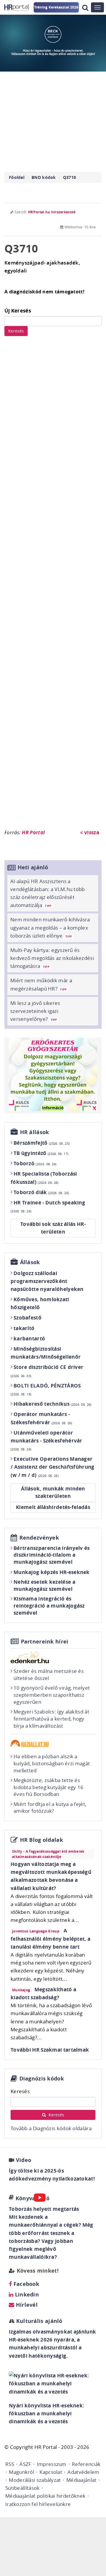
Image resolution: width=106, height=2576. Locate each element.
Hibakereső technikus (53, 1404)
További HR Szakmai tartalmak (50, 2050)
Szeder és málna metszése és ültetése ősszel (49, 1675)
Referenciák (86, 2464)
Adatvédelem (83, 2472)
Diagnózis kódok (42, 2079)
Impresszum (52, 2464)
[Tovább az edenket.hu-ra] (53, 1657)
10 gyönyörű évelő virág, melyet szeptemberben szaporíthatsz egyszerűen (52, 1695)
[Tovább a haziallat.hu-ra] (53, 1743)
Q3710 (70, 177)
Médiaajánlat (81, 2480)
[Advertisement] (53, 585)
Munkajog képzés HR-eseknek (52, 1572)
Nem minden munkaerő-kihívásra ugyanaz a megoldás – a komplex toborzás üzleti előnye (50, 927)
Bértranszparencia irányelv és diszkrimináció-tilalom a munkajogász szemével (52, 1555)
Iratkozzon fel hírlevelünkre (38, 2504)
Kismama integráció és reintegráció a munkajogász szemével (49, 1606)
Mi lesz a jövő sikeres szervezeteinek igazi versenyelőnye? (35, 1011)
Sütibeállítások (23, 2488)
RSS (10, 2464)
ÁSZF (25, 2464)
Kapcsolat (51, 2472)
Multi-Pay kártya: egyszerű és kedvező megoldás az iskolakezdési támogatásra (52, 958)
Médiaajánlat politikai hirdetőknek (45, 2496)
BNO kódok (44, 177)
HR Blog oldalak (42, 1840)
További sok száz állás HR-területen (53, 1228)
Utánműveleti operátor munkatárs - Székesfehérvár (47, 1440)
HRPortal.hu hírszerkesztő (52, 212)
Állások (30, 1262)
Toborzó (35, 1163)
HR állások (35, 1132)
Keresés (16, 331)
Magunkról (21, 2472)
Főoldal (17, 177)
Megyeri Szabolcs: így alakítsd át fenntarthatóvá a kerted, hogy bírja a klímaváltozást (51, 1719)
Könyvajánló (33, 2198)
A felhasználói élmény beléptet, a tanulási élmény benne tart (50, 1938)
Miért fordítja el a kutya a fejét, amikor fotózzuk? (50, 1808)
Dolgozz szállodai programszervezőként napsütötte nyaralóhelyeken (47, 1281)
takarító (24, 1328)
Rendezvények (39, 1538)
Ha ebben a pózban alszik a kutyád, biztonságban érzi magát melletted (52, 1763)
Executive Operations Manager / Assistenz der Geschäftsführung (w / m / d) (53, 1467)
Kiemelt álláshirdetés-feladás (53, 1507)
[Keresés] (85, 8)
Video (24, 2160)
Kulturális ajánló (38, 2321)
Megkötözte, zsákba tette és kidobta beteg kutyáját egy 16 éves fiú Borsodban (49, 1787)
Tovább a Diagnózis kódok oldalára (51, 2128)
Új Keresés (18, 311)
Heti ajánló (33, 867)
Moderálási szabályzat (35, 2480)
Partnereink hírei (45, 1642)
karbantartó (29, 1338)
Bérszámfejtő (42, 1143)
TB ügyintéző (41, 1153)
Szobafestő (28, 1318)
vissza (91, 832)
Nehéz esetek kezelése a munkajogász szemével (44, 1585)
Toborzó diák (41, 1192)
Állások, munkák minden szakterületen (53, 1492)
